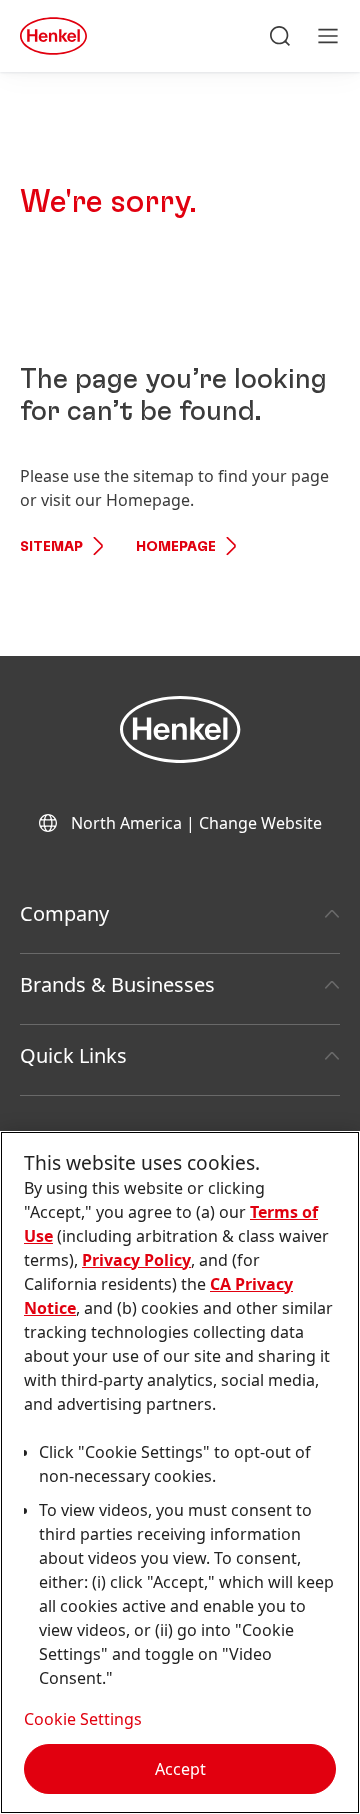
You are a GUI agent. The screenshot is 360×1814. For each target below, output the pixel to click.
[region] (180, 1472)
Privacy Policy (136, 1260)
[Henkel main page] (53, 36)
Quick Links (73, 1055)
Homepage (176, 547)
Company (64, 913)
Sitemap (51, 547)
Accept (180, 1769)
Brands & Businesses (117, 984)
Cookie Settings (83, 1719)
